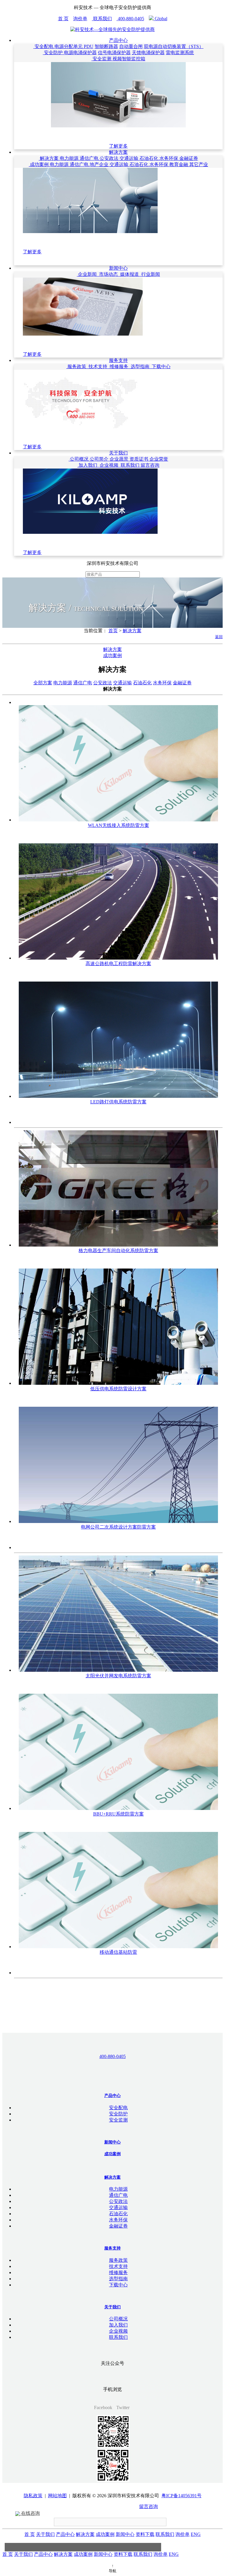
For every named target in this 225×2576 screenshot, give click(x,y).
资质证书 (139, 459)
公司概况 (79, 459)
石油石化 (149, 158)
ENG (196, 2534)
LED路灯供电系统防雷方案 (118, 1102)
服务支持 (118, 360)
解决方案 (118, 152)
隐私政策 (33, 2496)
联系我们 (102, 19)
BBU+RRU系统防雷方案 (119, 1814)
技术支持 (98, 366)
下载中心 (161, 366)
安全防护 (53, 53)
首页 (113, 631)
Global (160, 19)
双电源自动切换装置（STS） (174, 46)
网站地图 (57, 2496)
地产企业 (100, 164)
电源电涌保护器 (80, 53)
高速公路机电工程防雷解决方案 (118, 964)
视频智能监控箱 (129, 59)
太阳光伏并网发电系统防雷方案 (118, 1676)
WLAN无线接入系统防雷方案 (119, 825)
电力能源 (70, 158)
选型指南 (140, 366)
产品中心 (118, 40)
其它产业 (199, 164)
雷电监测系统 (180, 53)
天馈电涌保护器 (148, 53)
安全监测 (102, 59)
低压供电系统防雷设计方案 (118, 1389)
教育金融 (179, 164)
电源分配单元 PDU (74, 46)
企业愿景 (120, 459)
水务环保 (169, 158)
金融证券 (189, 158)
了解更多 (118, 146)
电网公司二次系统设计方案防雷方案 (118, 1527)
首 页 (63, 19)
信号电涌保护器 (114, 53)
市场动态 (108, 274)
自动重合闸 (131, 46)
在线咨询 (30, 2513)
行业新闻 (150, 274)
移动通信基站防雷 (118, 1952)
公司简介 (100, 459)
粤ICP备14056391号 (181, 2496)
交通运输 (129, 158)
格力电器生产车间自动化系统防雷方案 (118, 1251)
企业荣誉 (159, 459)
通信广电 (90, 158)
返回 (219, 637)
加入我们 (88, 465)
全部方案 (43, 683)
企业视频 (109, 465)
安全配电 (44, 46)
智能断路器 (106, 46)
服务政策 (77, 366)
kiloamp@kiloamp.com (116, 2506)
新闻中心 (118, 268)
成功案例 (39, 164)
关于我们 (118, 453)
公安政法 (110, 158)
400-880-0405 (130, 19)
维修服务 (119, 366)
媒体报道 (129, 274)
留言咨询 (150, 465)
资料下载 (145, 2534)
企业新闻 (87, 274)
